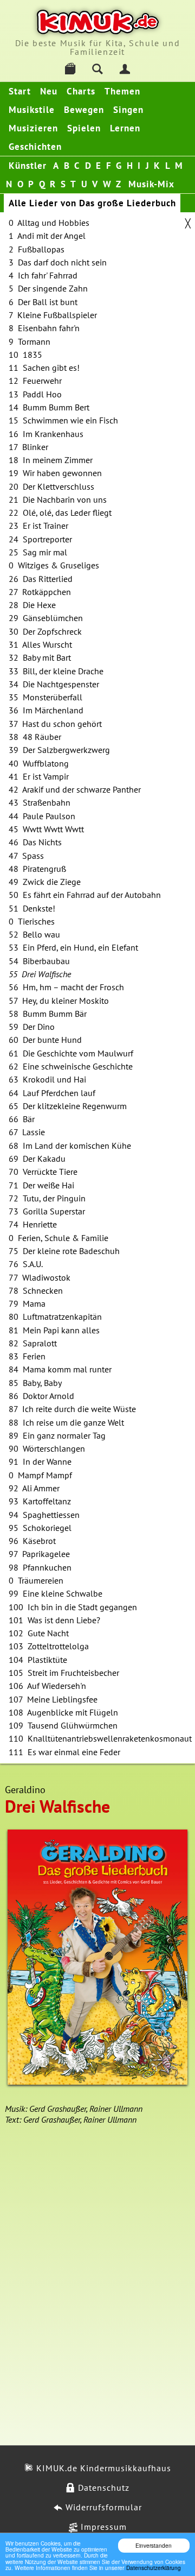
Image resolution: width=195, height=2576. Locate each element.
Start (20, 91)
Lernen (125, 128)
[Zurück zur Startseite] (98, 22)
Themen (122, 91)
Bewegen (84, 110)
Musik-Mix (151, 184)
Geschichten (35, 147)
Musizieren (33, 128)
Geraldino (25, 1790)
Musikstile (32, 110)
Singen (128, 110)
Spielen (84, 128)
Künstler (28, 166)
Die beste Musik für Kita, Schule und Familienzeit (98, 47)
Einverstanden (154, 2545)
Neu (49, 91)
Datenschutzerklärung (154, 2568)
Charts (81, 91)
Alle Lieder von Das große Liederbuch (92, 203)
